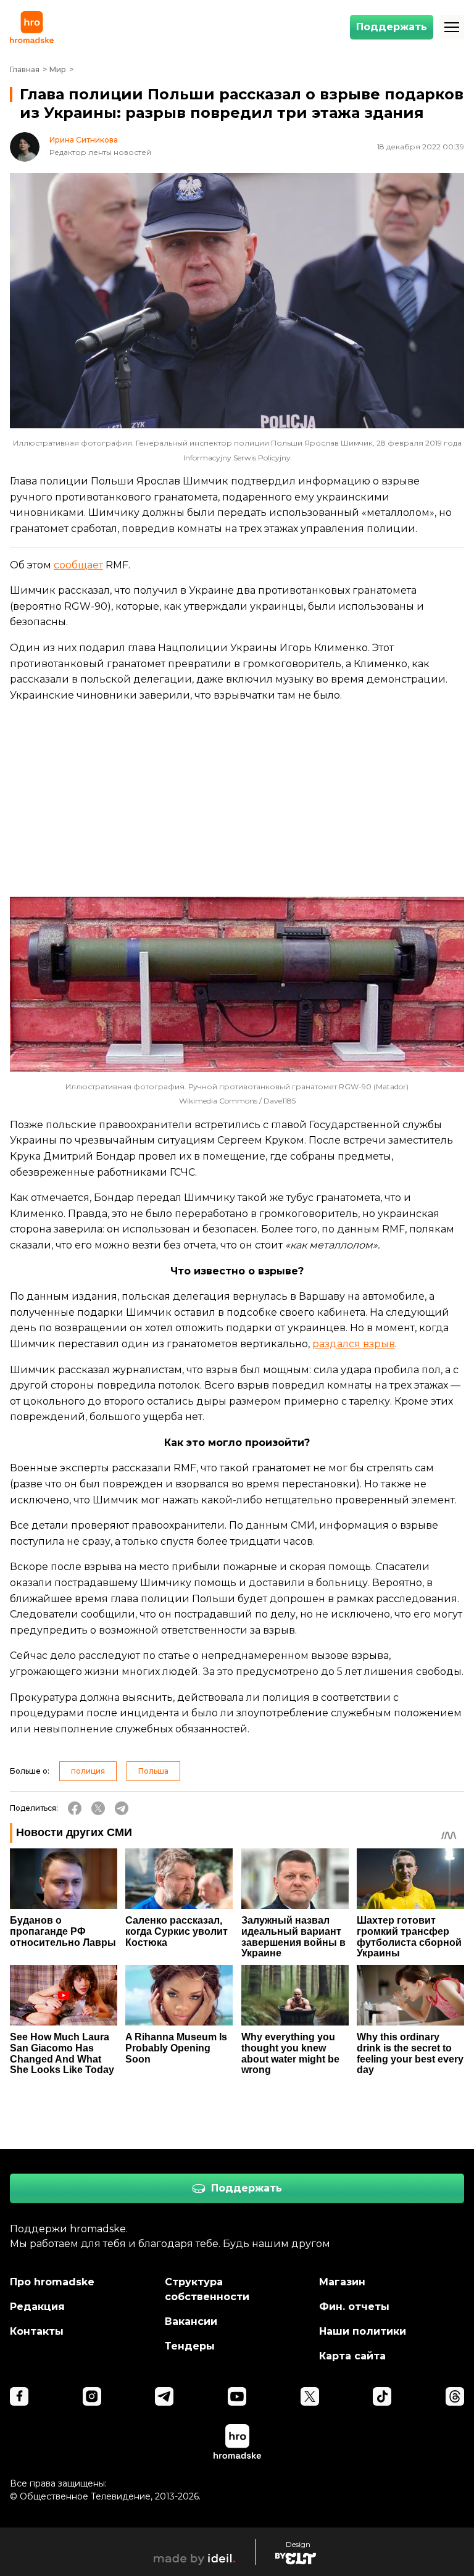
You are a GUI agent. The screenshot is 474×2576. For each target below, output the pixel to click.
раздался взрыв (354, 1344)
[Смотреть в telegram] (164, 2396)
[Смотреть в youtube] (237, 2396)
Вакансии (191, 2321)
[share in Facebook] (75, 1808)
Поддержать (392, 27)
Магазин (342, 2282)
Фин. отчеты (354, 2307)
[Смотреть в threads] (455, 2396)
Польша (153, 1771)
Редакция (37, 2307)
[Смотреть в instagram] (92, 2396)
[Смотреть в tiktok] (382, 2396)
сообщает (78, 565)
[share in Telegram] (122, 1808)
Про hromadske (52, 2282)
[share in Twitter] (98, 1808)
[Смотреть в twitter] (310, 2396)
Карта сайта (352, 2356)
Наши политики (363, 2331)
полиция (88, 1771)
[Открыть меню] (452, 27)
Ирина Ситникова (84, 140)
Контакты (37, 2331)
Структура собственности (207, 2289)
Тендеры (190, 2346)
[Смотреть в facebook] (19, 2396)
